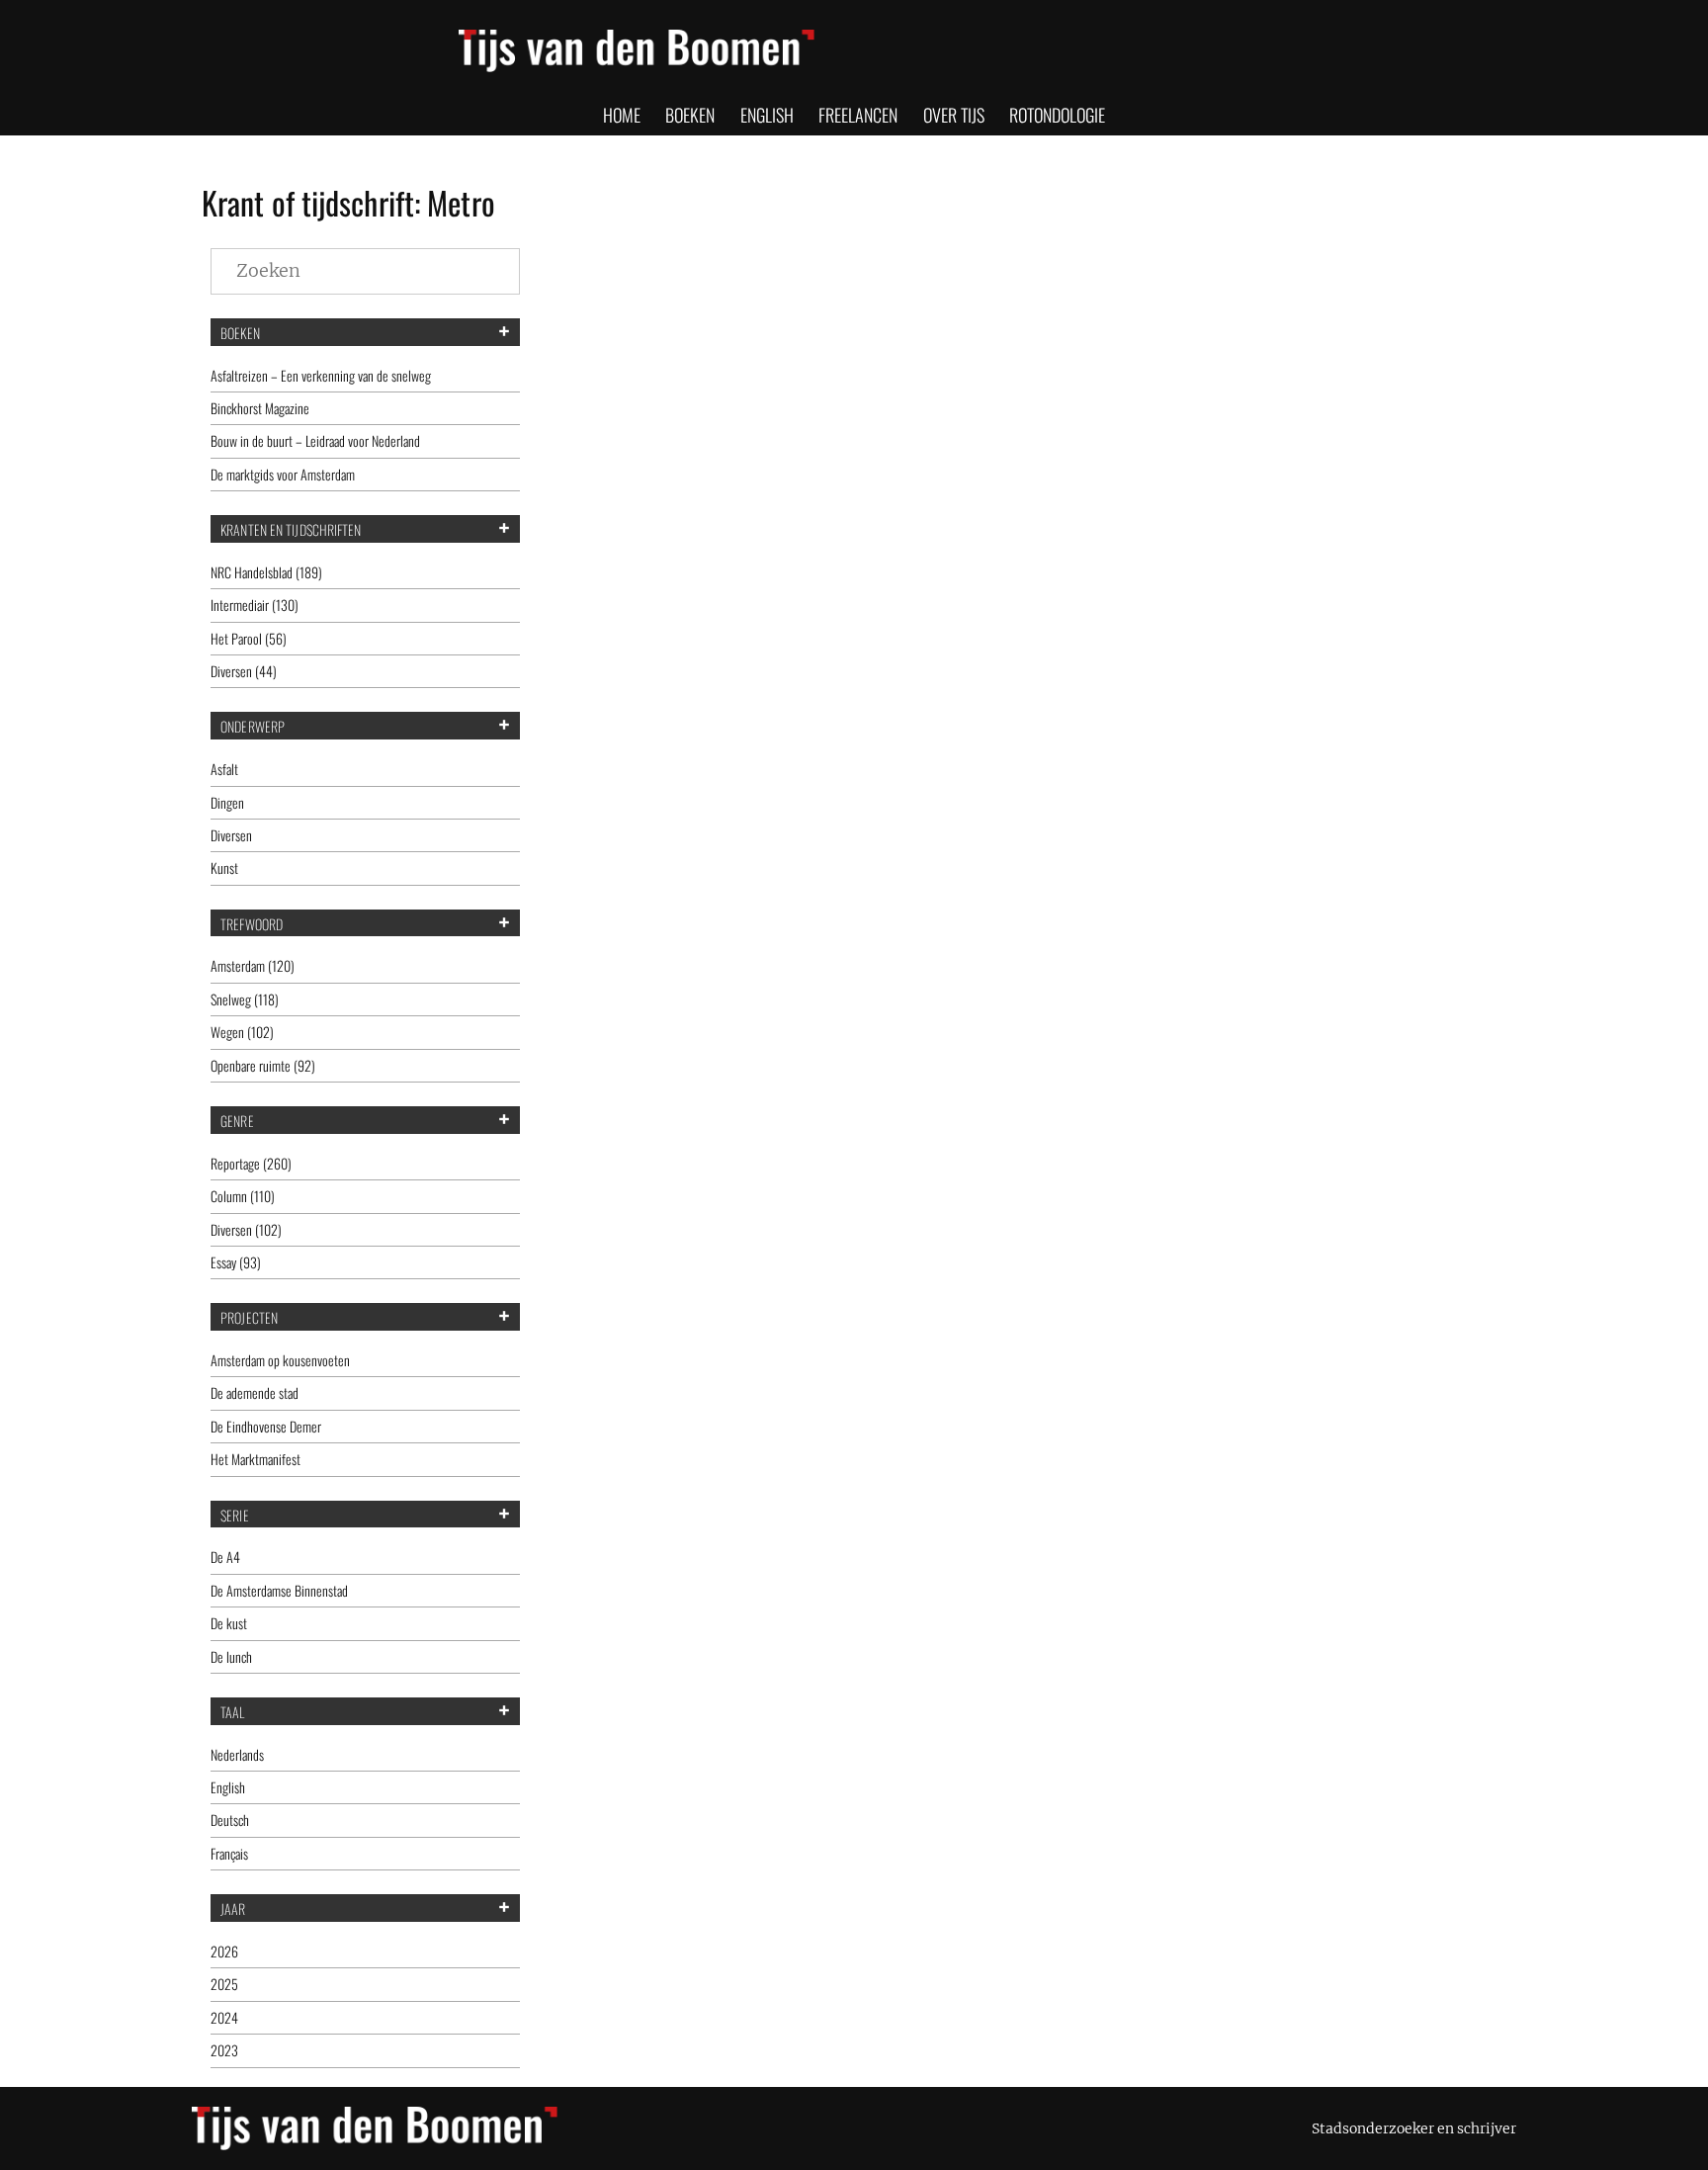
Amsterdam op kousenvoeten (280, 1360)
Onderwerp (253, 727)
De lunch (231, 1656)
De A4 (225, 1557)
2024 (224, 2017)
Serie (235, 1516)
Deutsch (230, 1820)
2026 (224, 1951)
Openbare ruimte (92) (263, 1065)
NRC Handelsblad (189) (266, 572)
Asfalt (224, 769)
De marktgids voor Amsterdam (283, 474)
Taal (232, 1712)
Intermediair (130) (255, 605)
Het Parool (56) (249, 638)
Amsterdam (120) (253, 965)
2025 (224, 1984)
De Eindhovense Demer (266, 1426)
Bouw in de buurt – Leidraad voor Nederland (315, 440)
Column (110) (243, 1196)
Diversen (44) (244, 671)
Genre (237, 1121)
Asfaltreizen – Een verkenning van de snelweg (321, 375)
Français (229, 1853)
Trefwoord (252, 924)
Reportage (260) (251, 1163)
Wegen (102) (242, 1032)
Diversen (231, 835)
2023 (224, 2050)
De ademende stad (255, 1392)
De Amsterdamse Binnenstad (279, 1590)
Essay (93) (236, 1262)
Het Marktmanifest (256, 1459)
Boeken (240, 333)
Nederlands (237, 1754)
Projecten (249, 1318)
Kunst (224, 868)
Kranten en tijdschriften (291, 530)
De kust (229, 1623)
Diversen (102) (246, 1229)
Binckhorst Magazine (260, 408)
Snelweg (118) (245, 999)
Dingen (227, 802)
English (228, 1787)
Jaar (233, 1909)
